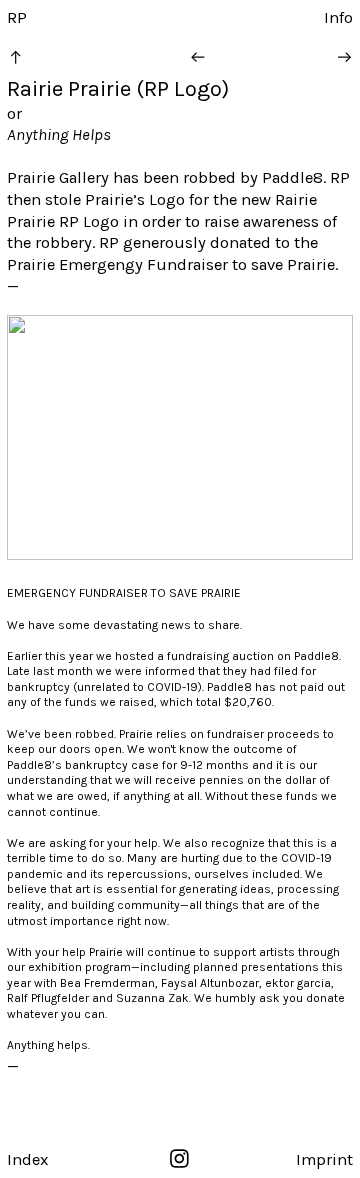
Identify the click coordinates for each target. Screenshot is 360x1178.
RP (17, 17)
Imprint (324, 1159)
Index (27, 1159)
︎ (15, 57)
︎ (344, 57)
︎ (197, 57)
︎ (179, 1159)
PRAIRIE (221, 593)
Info (338, 17)
